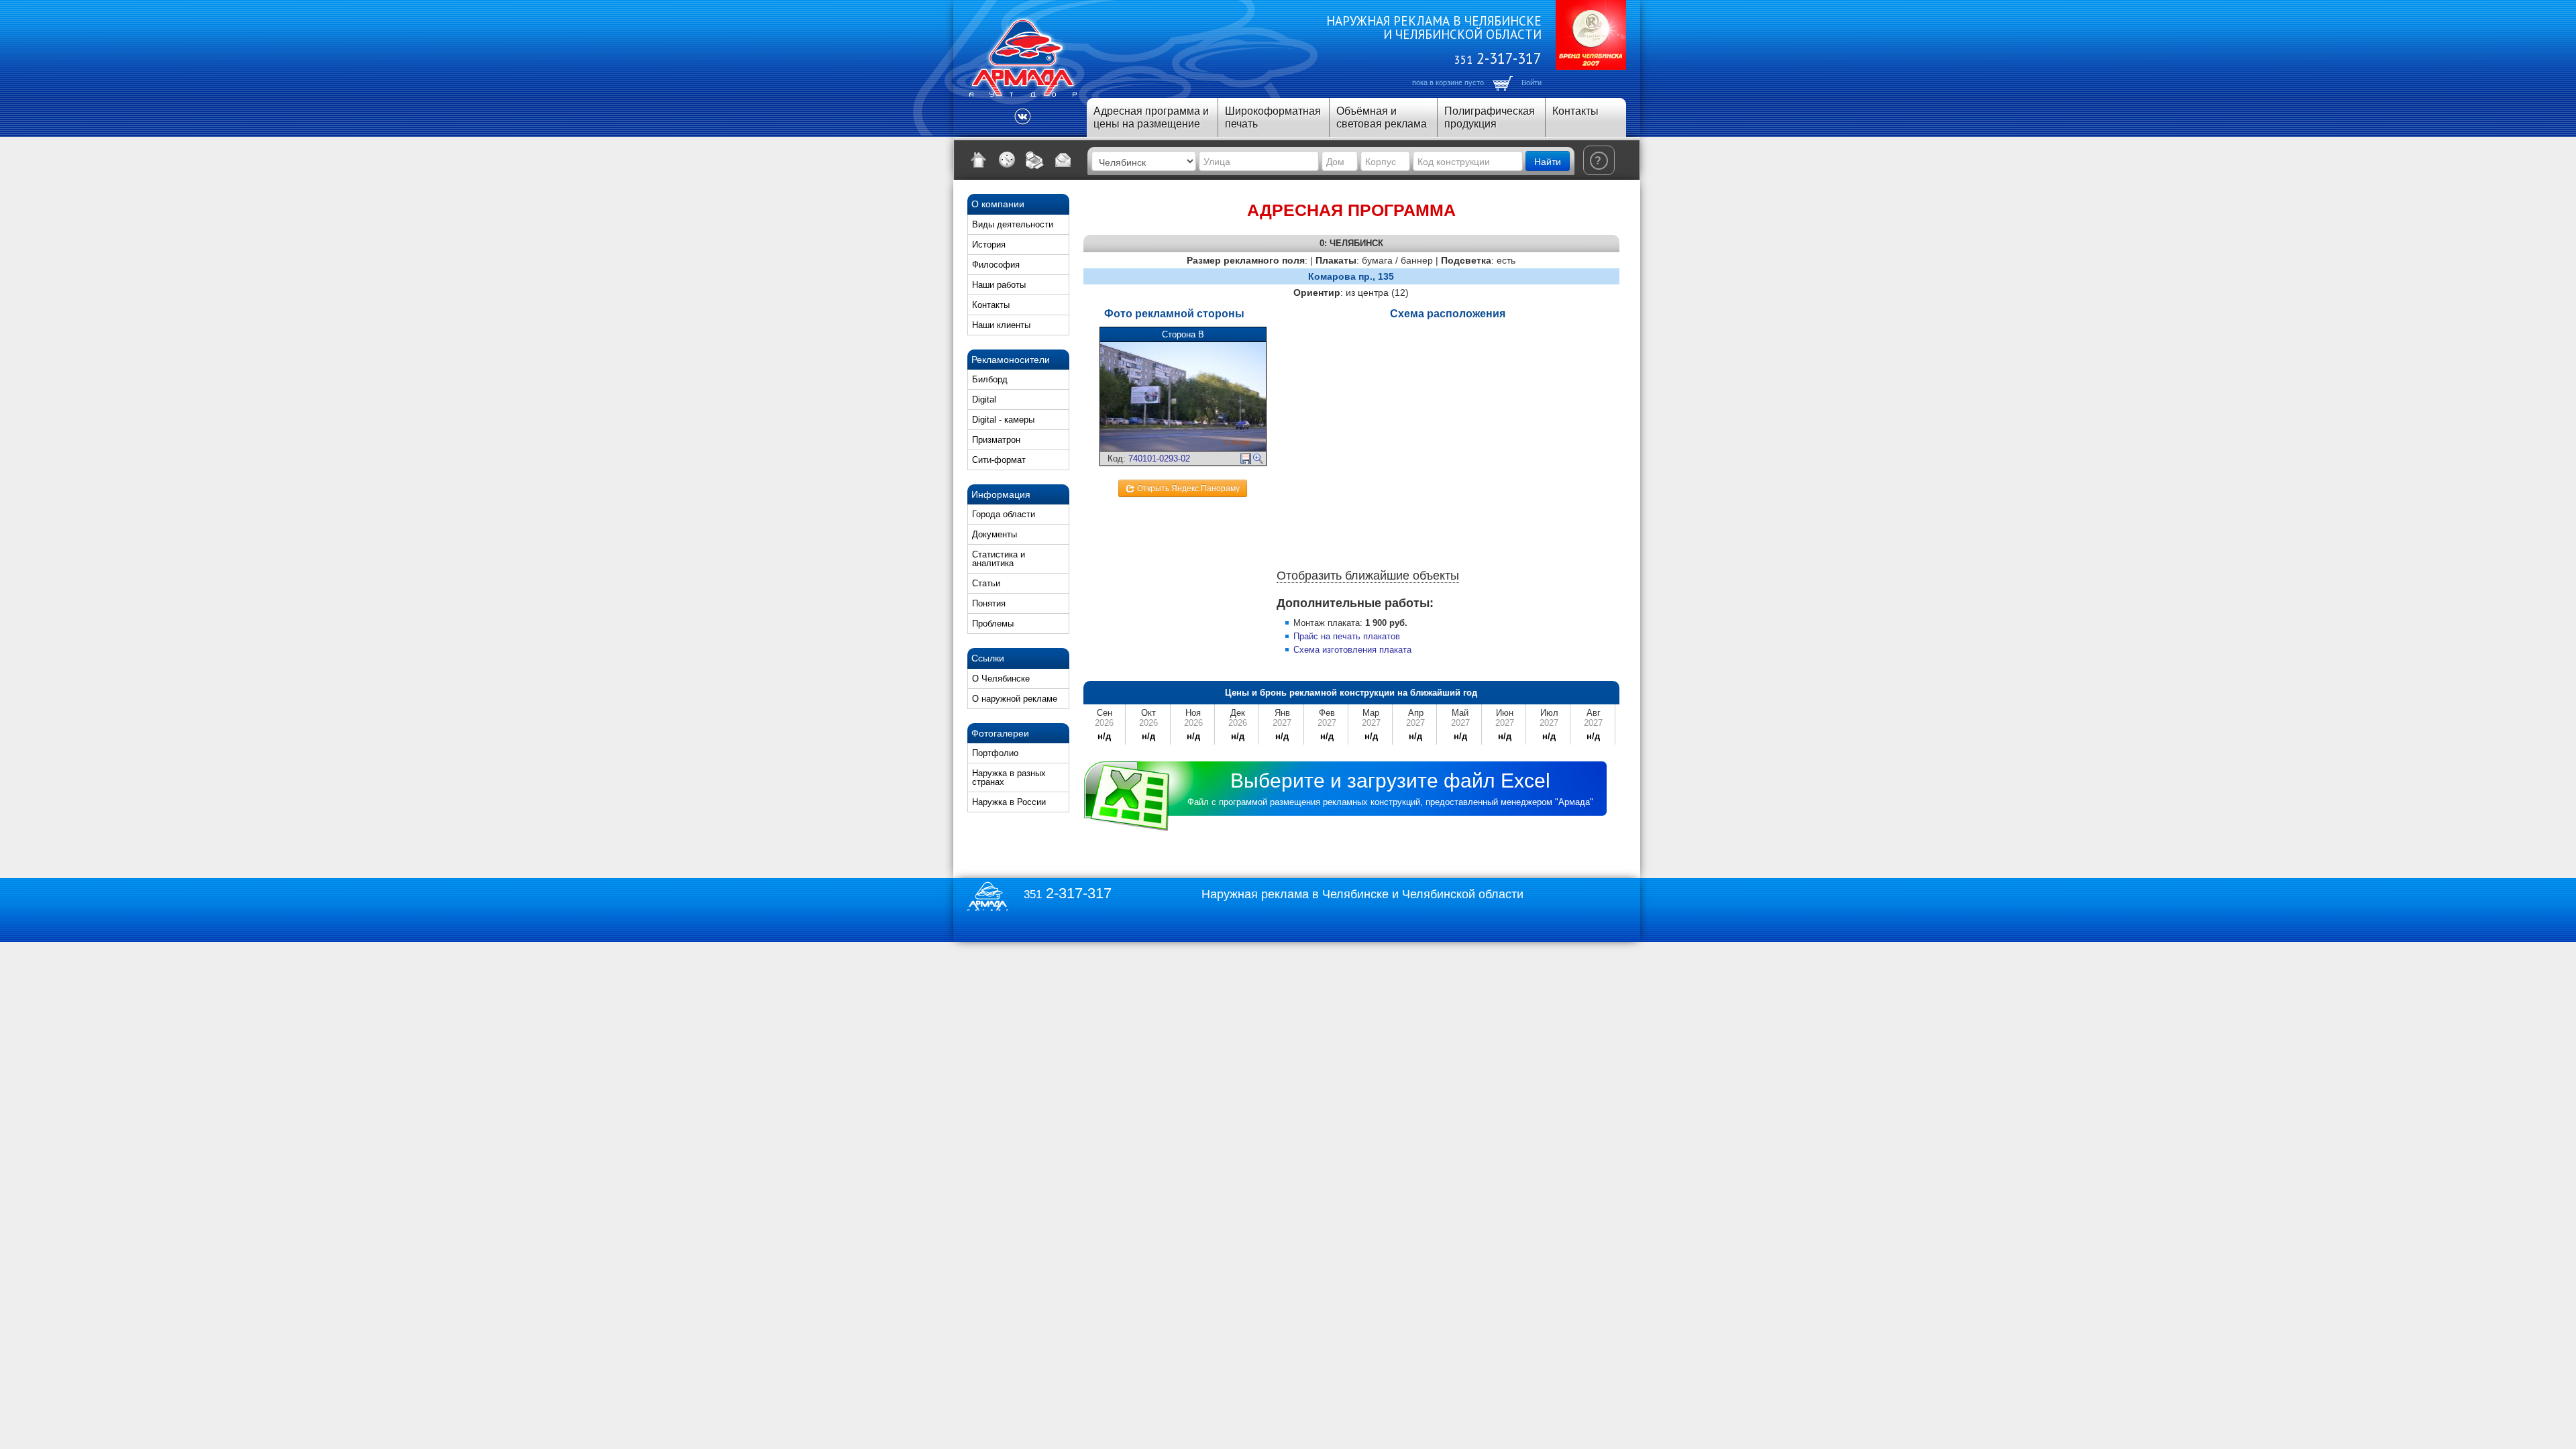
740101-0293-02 (1159, 459)
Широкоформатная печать (1273, 117)
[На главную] (979, 160)
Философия (996, 265)
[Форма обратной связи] (1063, 160)
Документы (995, 534)
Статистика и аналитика (999, 559)
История (989, 245)
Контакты (1575, 111)
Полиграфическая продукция (1490, 117)
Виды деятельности (1013, 224)
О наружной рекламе (1015, 699)
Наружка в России (1009, 802)
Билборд (990, 379)
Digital (984, 399)
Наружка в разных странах (1009, 777)
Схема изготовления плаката (1352, 650)
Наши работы (999, 285)
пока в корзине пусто (1448, 83)
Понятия (989, 603)
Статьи (986, 583)
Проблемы (993, 624)
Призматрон (996, 440)
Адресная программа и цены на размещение (1151, 117)
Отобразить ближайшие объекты (1368, 576)
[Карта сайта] (1007, 160)
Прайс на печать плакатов (1347, 636)
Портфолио (995, 753)
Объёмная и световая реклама (1382, 117)
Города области (1004, 514)
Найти (1548, 161)
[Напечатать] (1035, 160)
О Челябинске (1001, 679)
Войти (1532, 83)
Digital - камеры (1003, 420)
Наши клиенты (1001, 325)
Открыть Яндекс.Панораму (1187, 488)
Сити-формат (999, 460)
